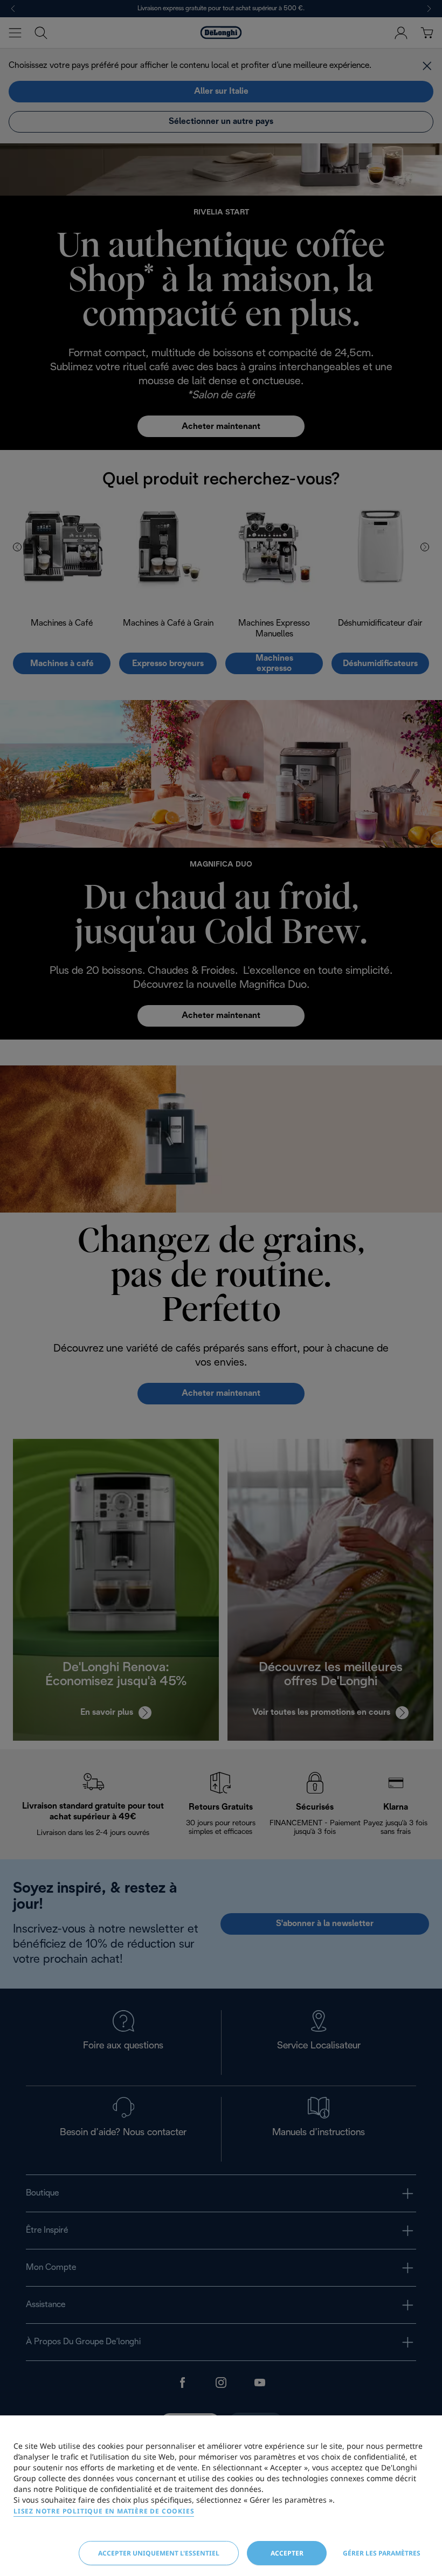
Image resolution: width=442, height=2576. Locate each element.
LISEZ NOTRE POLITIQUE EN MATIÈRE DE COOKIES (104, 2511)
